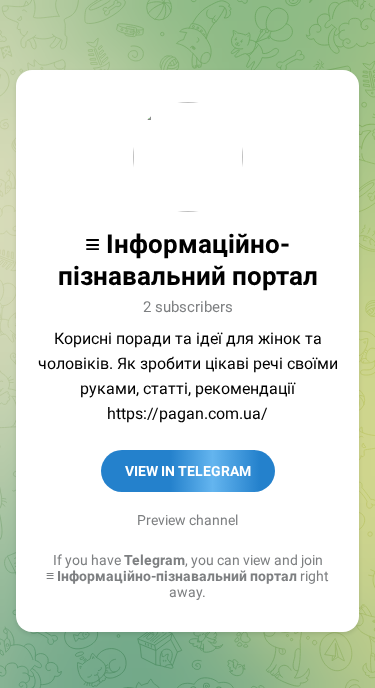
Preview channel (187, 520)
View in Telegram (188, 471)
